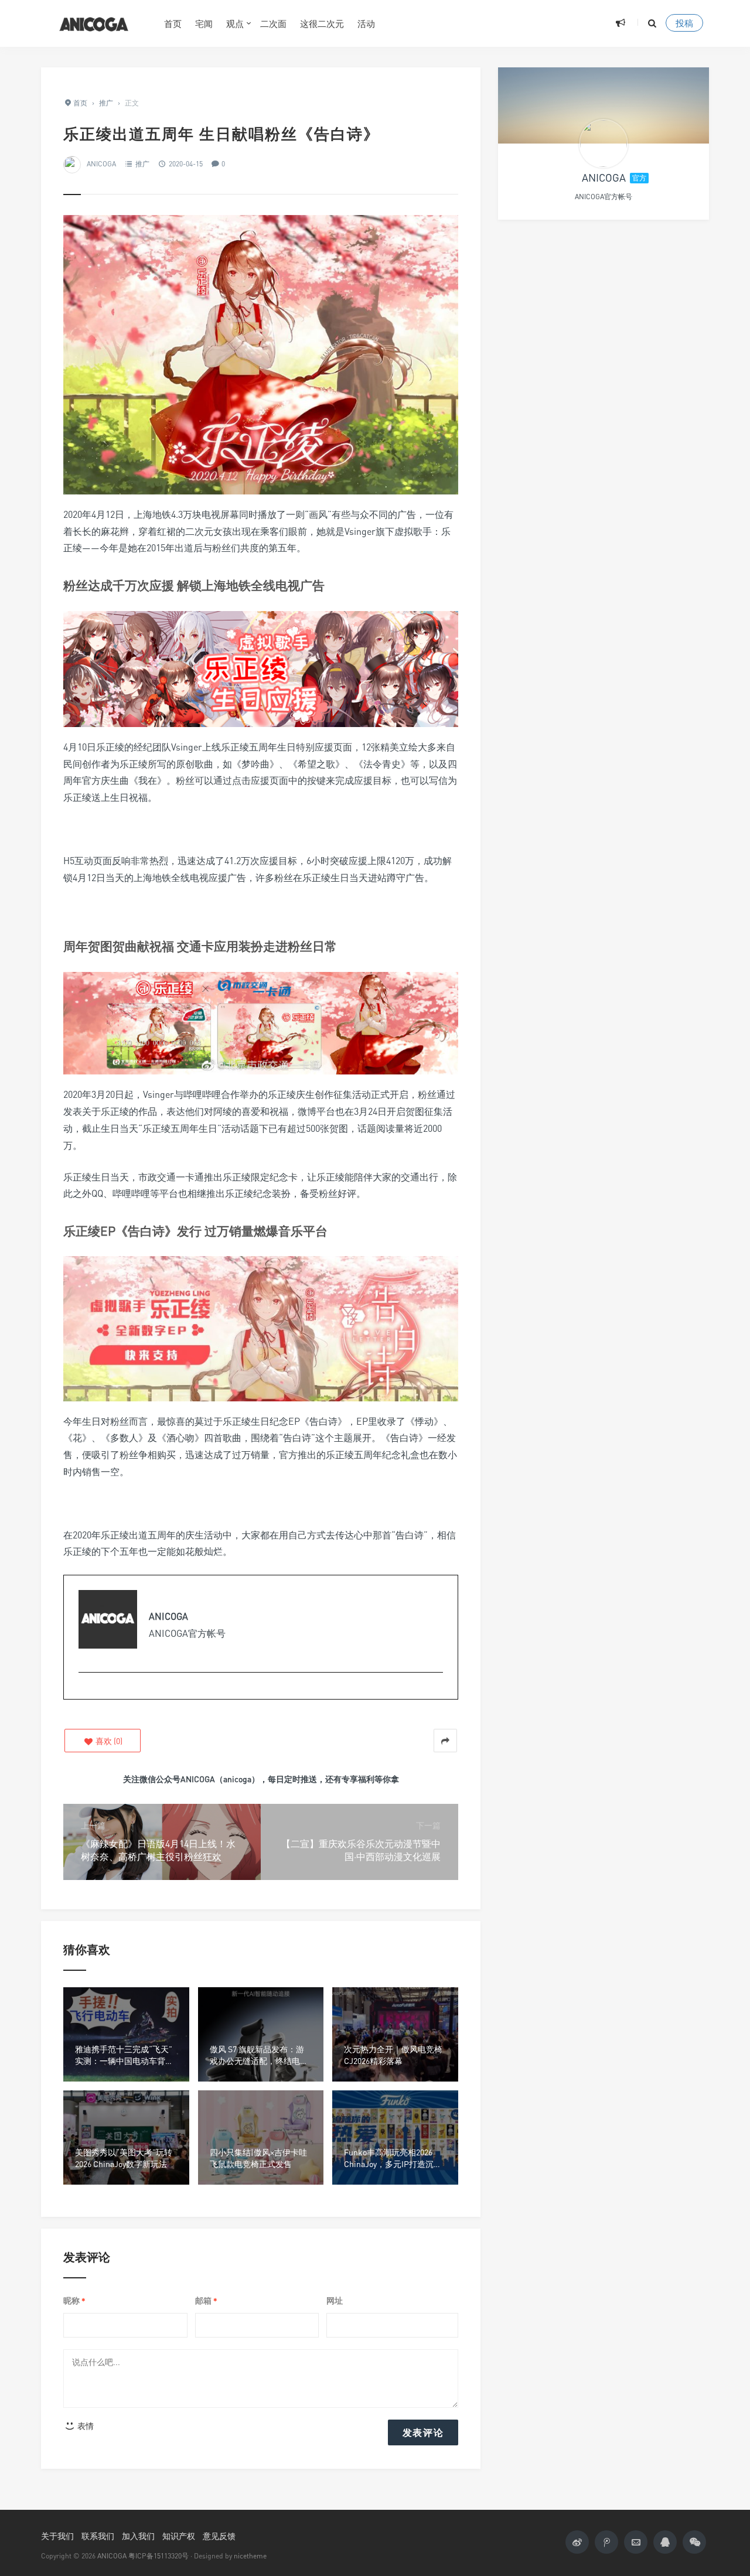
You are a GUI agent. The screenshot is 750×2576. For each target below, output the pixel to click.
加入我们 (138, 2536)
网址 (335, 2300)
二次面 (273, 23)
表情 (85, 2426)
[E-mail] (85, 1691)
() (108, 1741)
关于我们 (57, 2536)
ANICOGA (101, 164)
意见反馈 (219, 2536)
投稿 (684, 23)
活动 (366, 23)
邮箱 (206, 2301)
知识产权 (179, 2536)
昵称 (74, 2301)
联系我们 (98, 2536)
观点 (235, 23)
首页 (173, 23)
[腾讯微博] (606, 2542)
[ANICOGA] (94, 23)
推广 (142, 164)
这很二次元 (322, 23)
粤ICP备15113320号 (158, 2556)
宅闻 (204, 23)
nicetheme (250, 2556)
